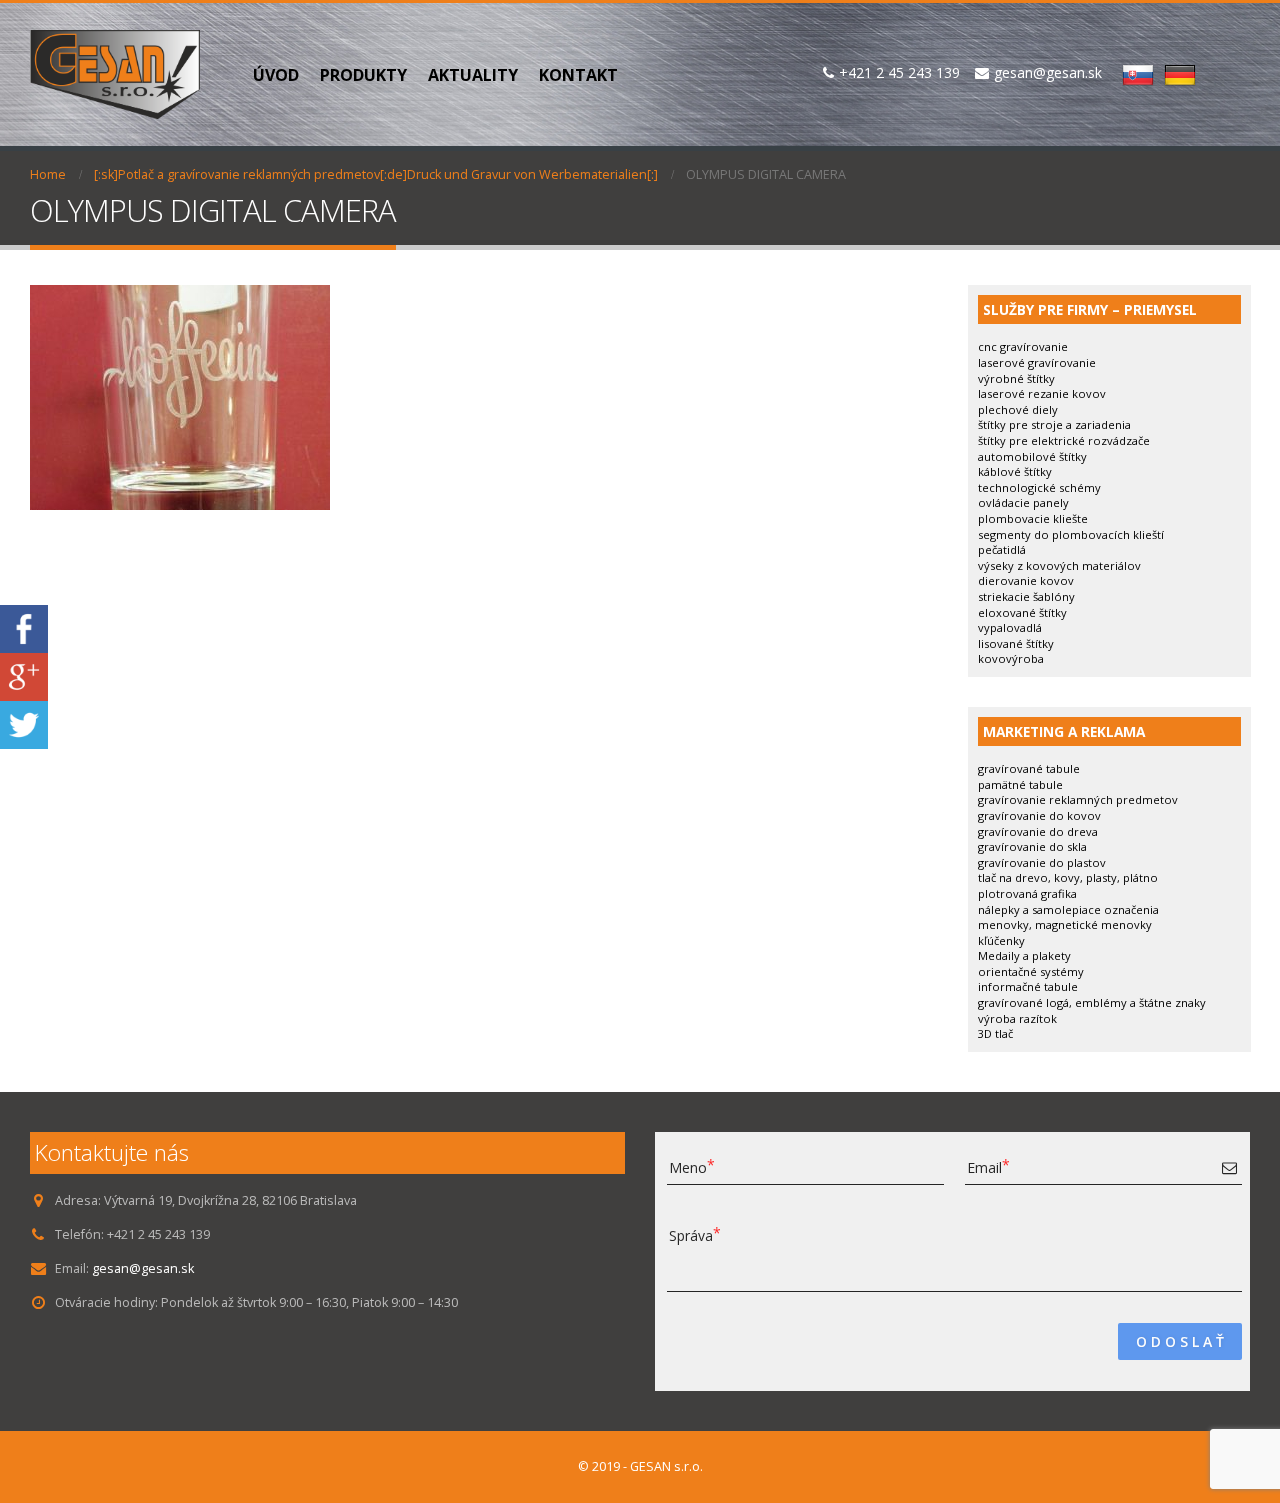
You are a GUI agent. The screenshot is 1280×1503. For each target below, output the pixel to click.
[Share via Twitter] (24, 723)
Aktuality (473, 75)
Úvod (276, 75)
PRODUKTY (363, 75)
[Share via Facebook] (24, 627)
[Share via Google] (24, 675)
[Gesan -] (115, 74)
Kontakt (578, 75)
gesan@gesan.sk (143, 1268)
